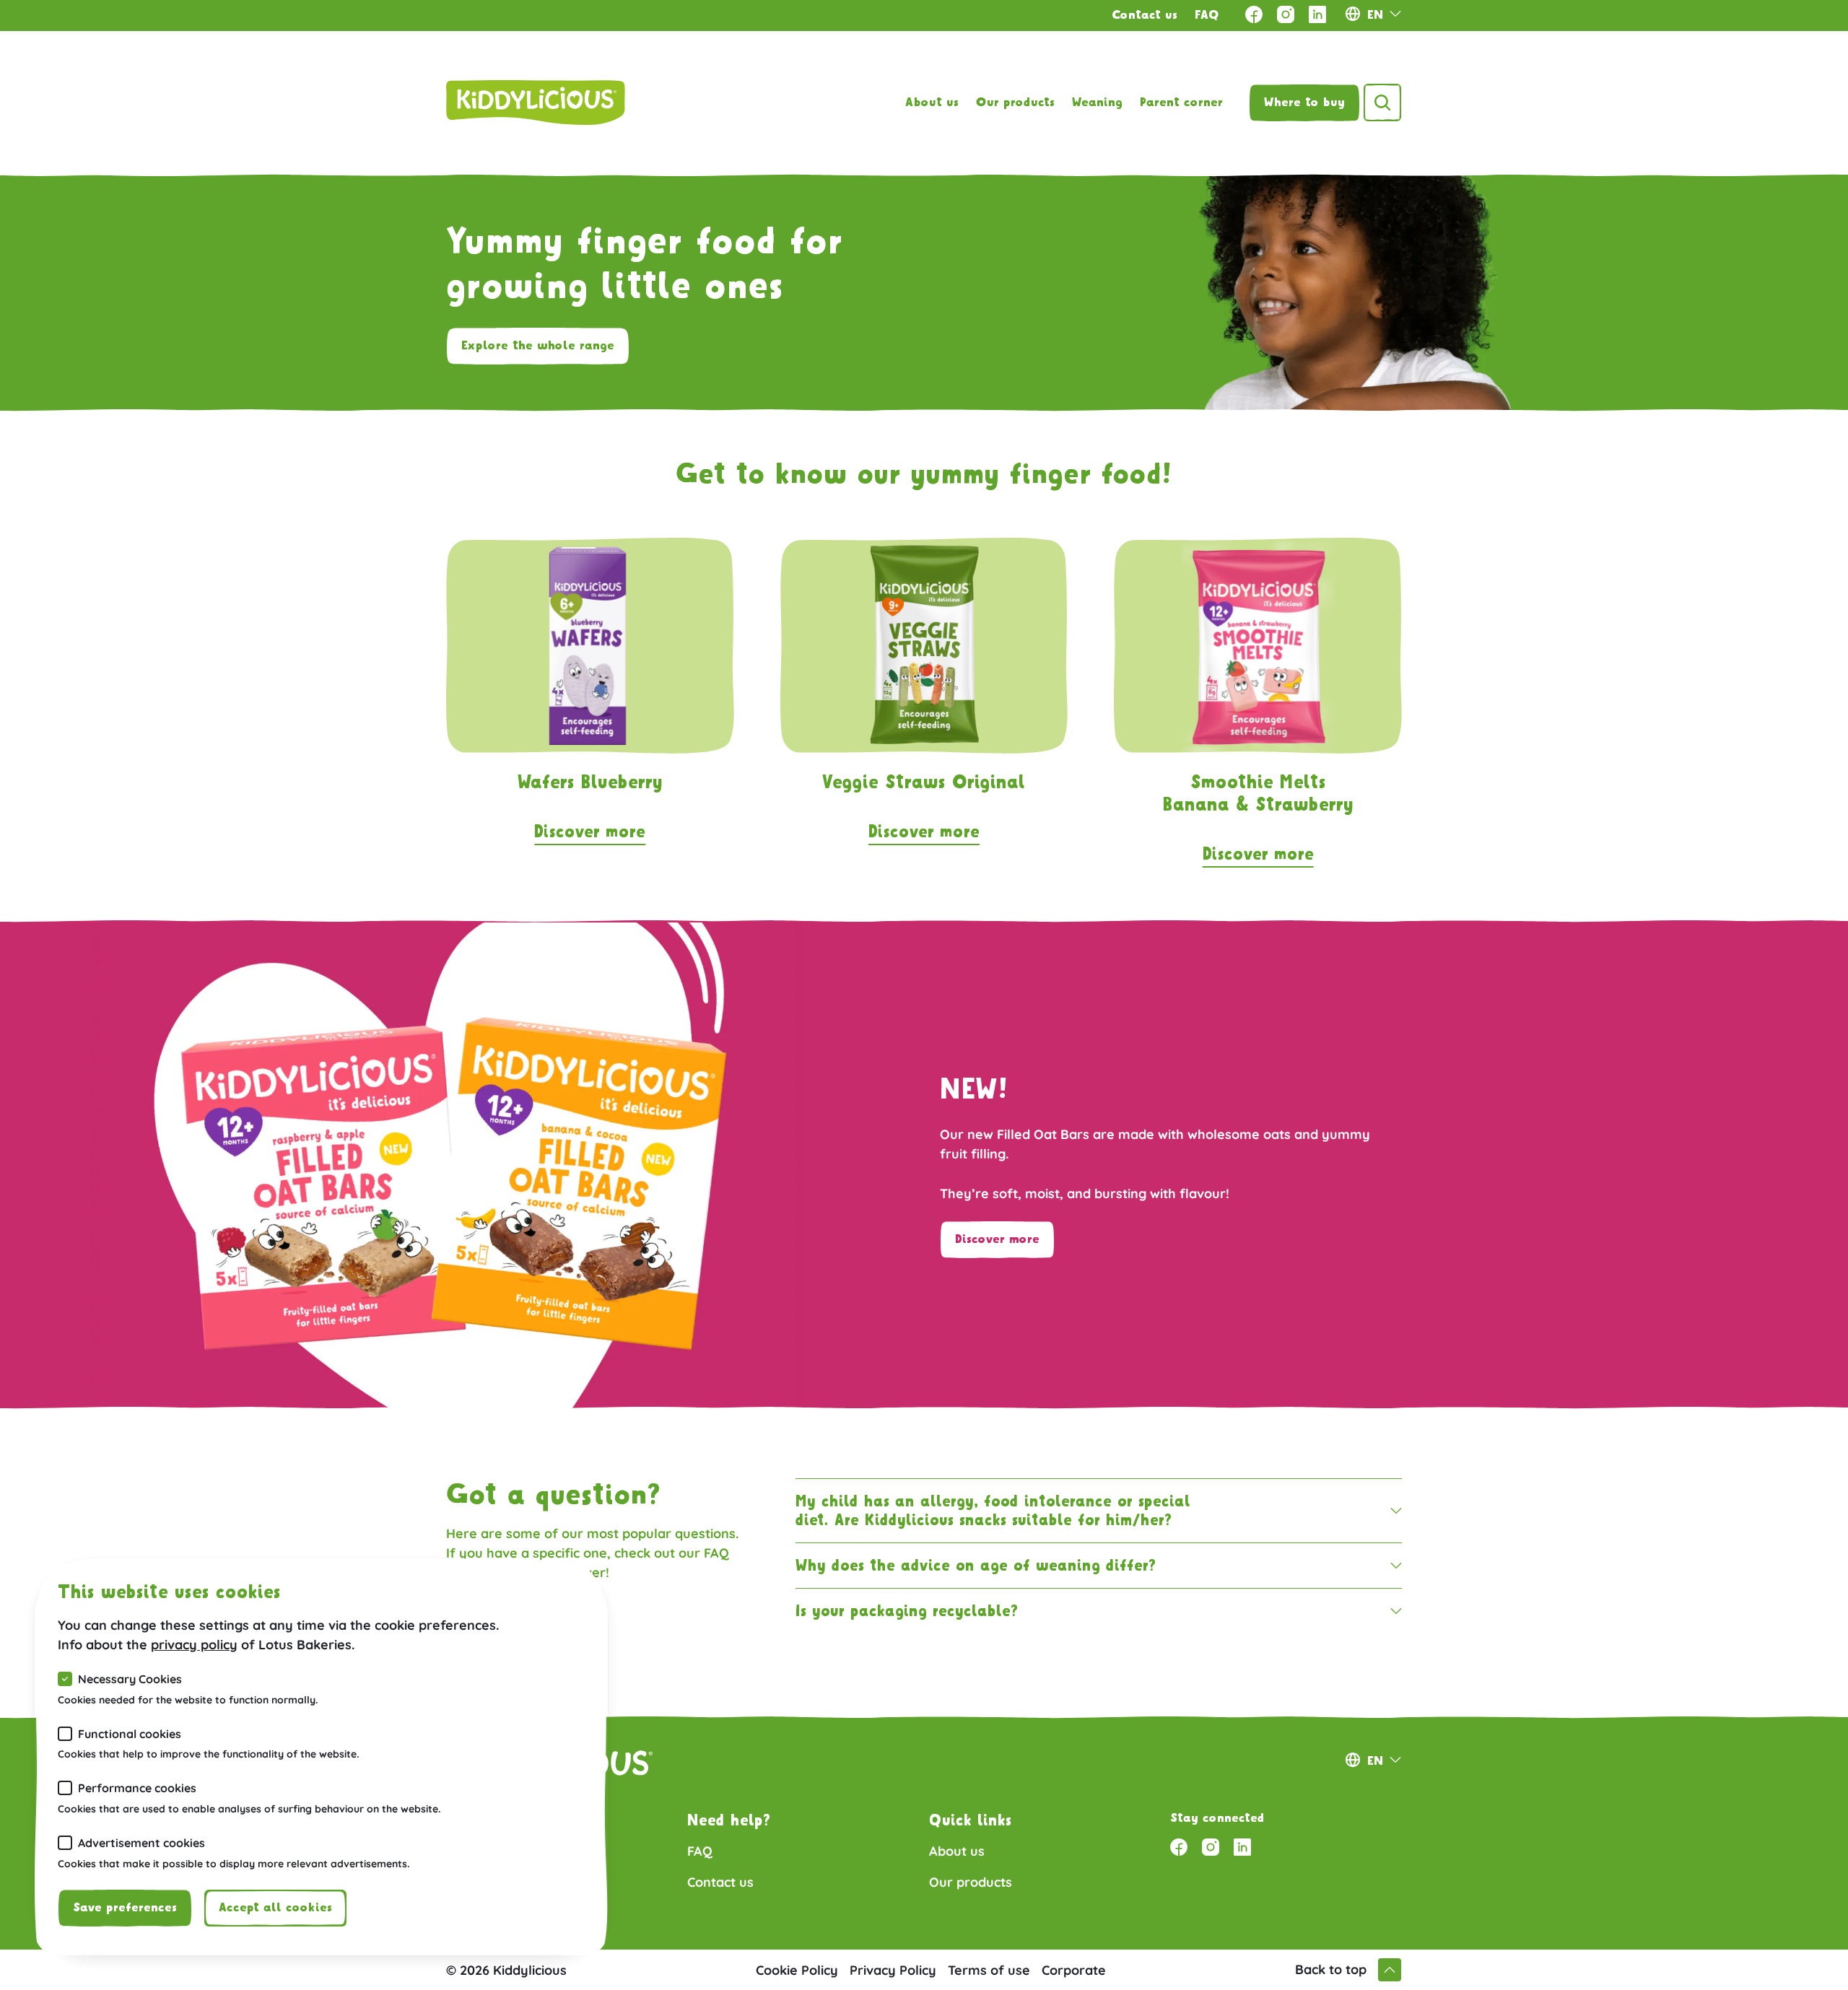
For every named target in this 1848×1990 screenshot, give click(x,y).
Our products (1015, 102)
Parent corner (1181, 102)
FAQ (1207, 15)
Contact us (1145, 15)
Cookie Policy (797, 1970)
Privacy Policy (893, 1970)
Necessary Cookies (130, 1679)
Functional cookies (130, 1734)
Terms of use (989, 1970)
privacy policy (194, 1645)
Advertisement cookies (141, 1843)
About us (932, 102)
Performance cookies (137, 1788)
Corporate (1074, 1970)
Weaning (1097, 102)
